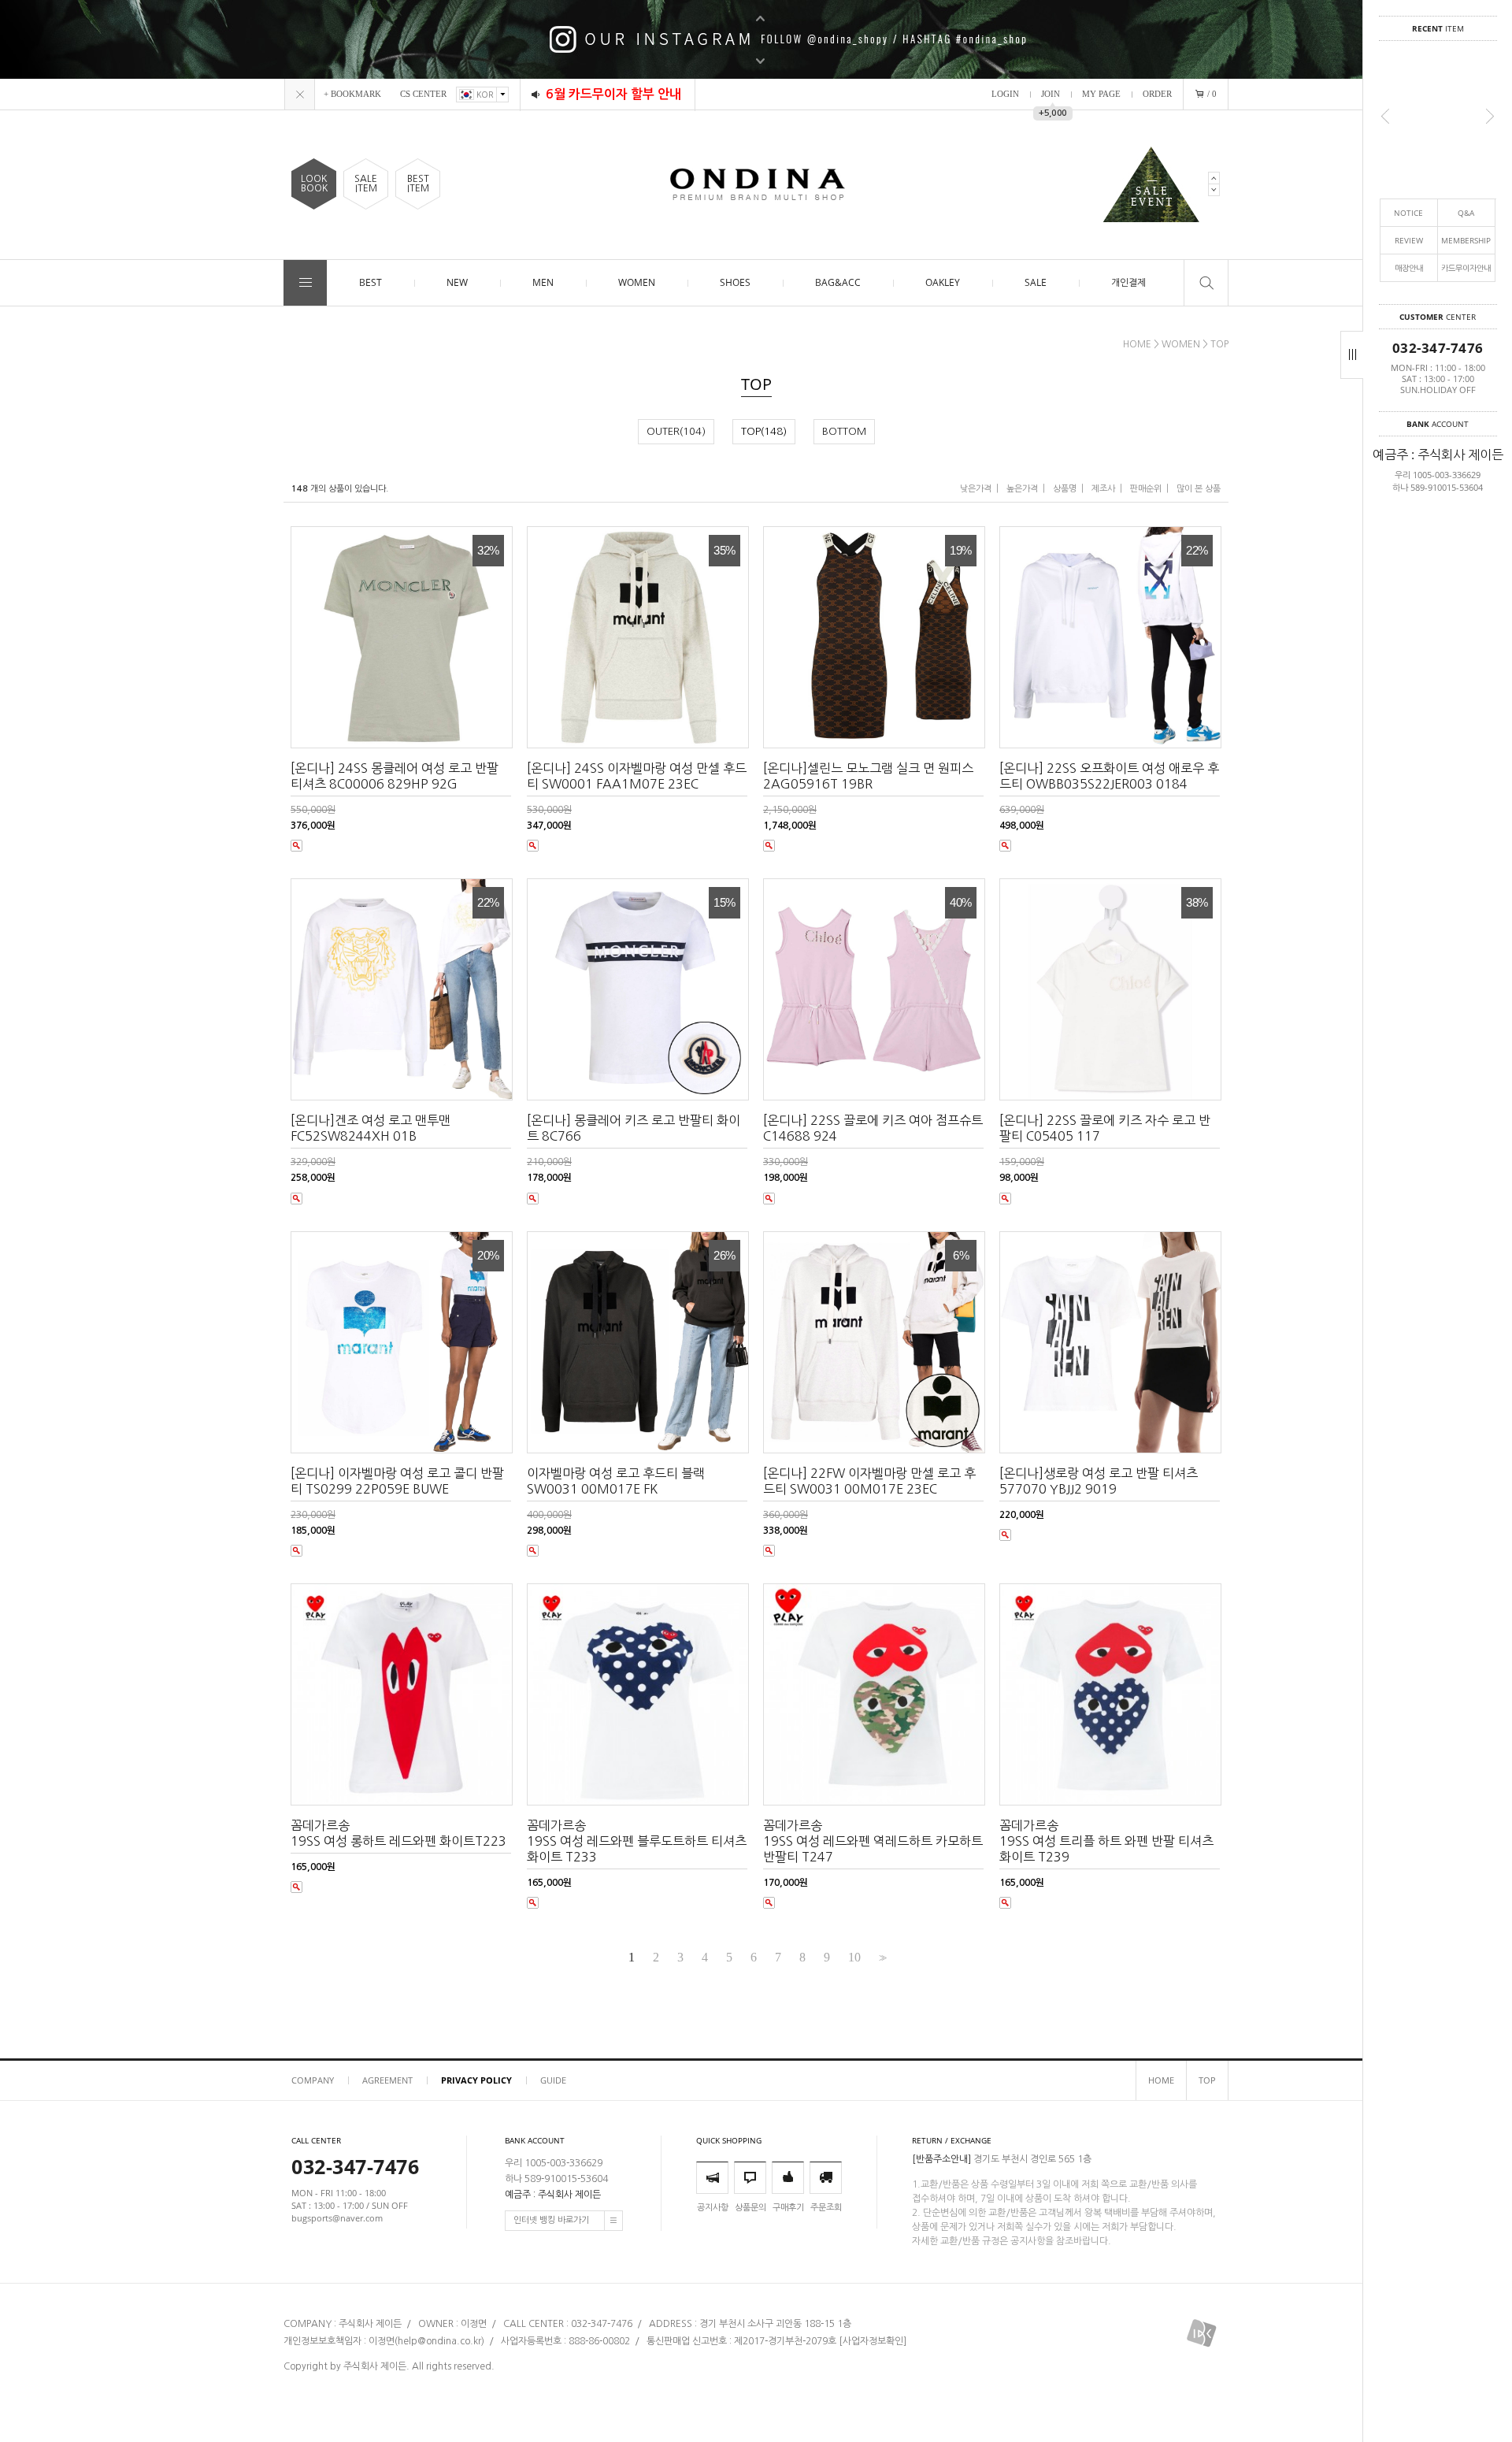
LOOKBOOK (314, 184)
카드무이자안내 (1466, 268)
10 (854, 1958)
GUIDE (553, 2080)
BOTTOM (844, 431)
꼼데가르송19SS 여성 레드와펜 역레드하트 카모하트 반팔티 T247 (873, 1841)
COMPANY (313, 2080)
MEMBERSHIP (1466, 240)
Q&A (1466, 213)
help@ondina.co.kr (439, 2341)
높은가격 (1022, 489)
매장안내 (1409, 268)
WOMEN (637, 282)
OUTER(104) (676, 431)
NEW (457, 282)
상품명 (1065, 489)
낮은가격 (976, 489)
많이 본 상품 (1199, 489)
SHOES (735, 282)
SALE (1036, 282)
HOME (1137, 344)
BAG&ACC (838, 282)
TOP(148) (764, 431)
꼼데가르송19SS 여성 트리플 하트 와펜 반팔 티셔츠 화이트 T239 (1106, 1841)
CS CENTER (423, 94)
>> (881, 1958)
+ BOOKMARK (352, 94)
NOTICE (1408, 213)
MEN (543, 282)
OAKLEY (943, 282)
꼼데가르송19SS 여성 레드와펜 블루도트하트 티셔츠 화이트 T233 (637, 1841)
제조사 (1103, 489)
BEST (371, 282)
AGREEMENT (387, 2080)
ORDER (1157, 94)
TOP (1219, 344)
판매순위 (1146, 489)
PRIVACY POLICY (476, 2080)
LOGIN (1005, 94)
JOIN (1051, 94)
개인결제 (1128, 282)
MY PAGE (1101, 94)
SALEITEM (366, 184)
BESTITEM (418, 184)
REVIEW (1409, 240)
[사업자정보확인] (873, 2341)
